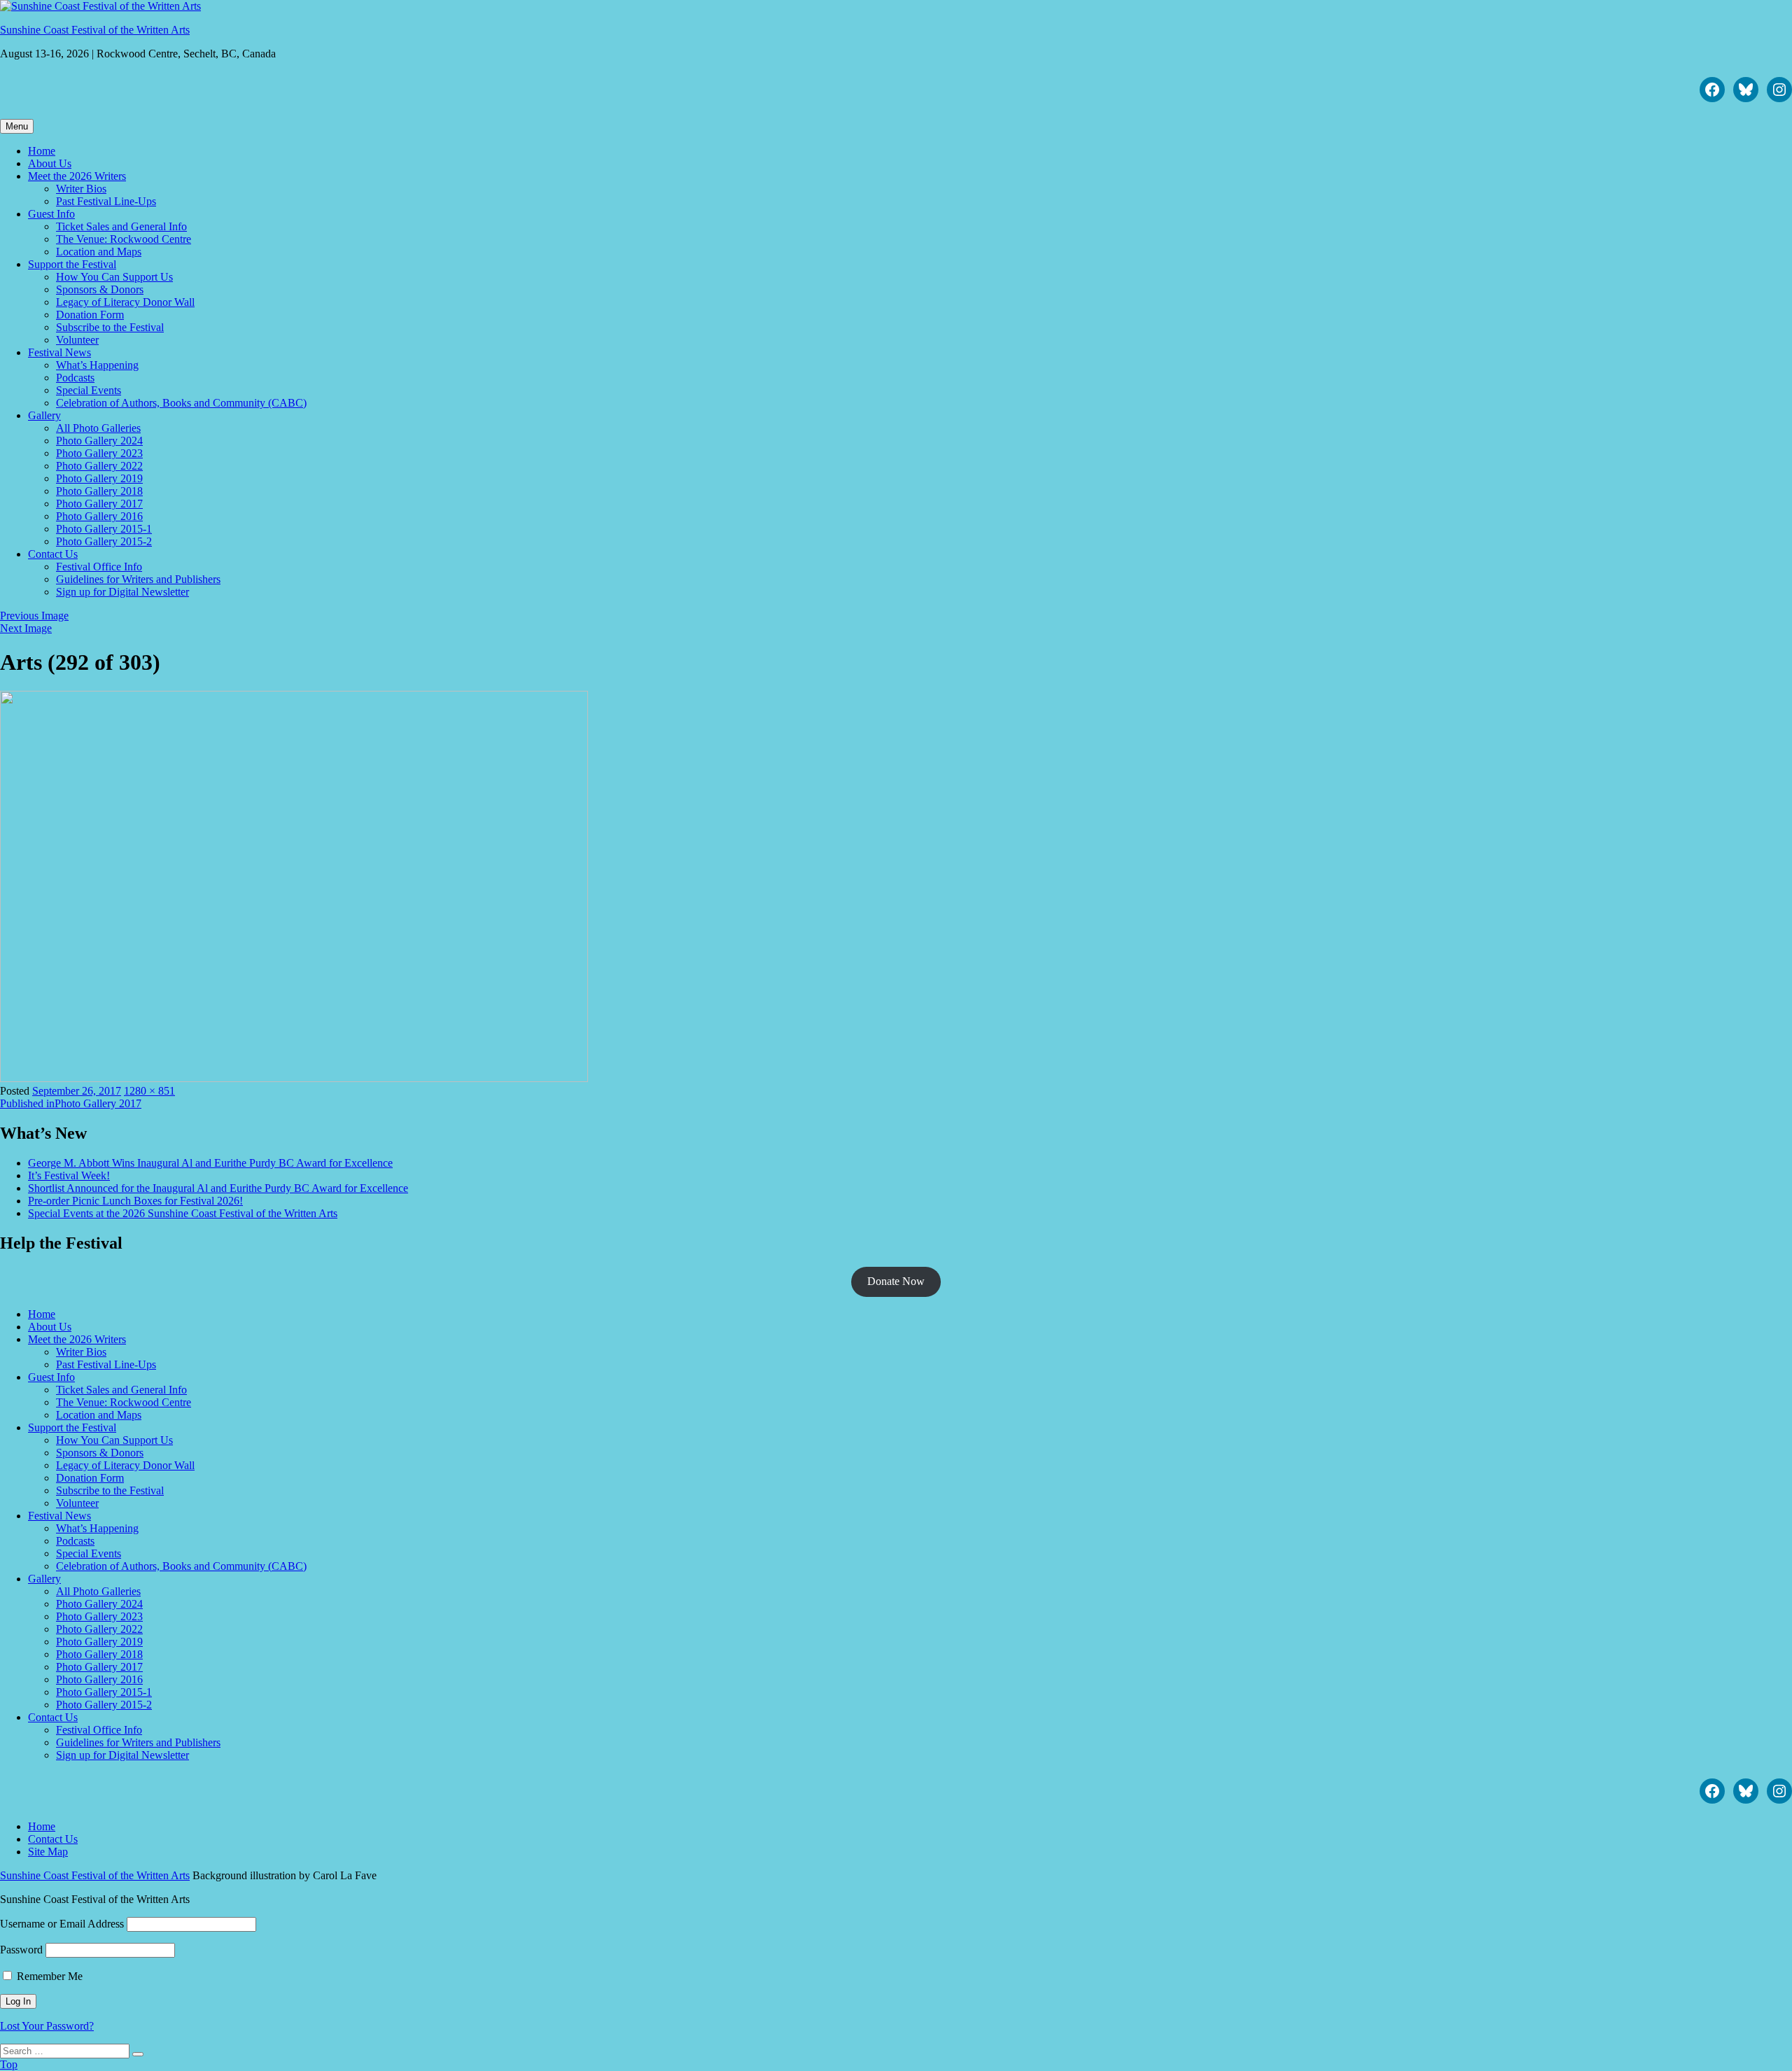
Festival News (59, 352)
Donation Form (90, 315)
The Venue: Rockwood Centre (124, 239)
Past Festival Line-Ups (106, 201)
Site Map (48, 1852)
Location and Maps (99, 252)
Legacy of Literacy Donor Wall (125, 302)
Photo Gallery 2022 (99, 466)
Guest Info (51, 214)
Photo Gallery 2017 (99, 504)
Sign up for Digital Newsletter (122, 592)
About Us (50, 163)
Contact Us (53, 554)
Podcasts (75, 378)
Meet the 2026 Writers (77, 176)
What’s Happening (97, 365)
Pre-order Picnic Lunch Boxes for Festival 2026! (135, 1201)
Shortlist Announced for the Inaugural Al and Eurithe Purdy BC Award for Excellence (218, 1188)
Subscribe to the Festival (110, 327)
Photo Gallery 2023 (99, 453)
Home (42, 151)
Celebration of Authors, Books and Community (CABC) (181, 403)
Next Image (26, 628)
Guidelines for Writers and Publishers (138, 579)
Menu (17, 126)
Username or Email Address (62, 1924)
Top (9, 2064)
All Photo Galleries (98, 428)
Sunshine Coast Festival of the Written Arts (95, 30)
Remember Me (48, 1976)
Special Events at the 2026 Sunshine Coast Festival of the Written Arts (183, 1213)
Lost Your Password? (47, 2026)
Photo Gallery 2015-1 (104, 529)
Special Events (89, 390)
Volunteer (77, 340)
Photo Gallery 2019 (99, 478)
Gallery (44, 415)
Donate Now (896, 1281)
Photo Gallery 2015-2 (104, 541)
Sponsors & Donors (100, 289)
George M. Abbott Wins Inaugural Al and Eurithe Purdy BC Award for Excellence (210, 1163)
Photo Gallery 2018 (99, 491)
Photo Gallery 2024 (99, 441)
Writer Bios (81, 189)
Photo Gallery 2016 (99, 516)
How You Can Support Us (114, 277)
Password (21, 1950)
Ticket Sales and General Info (121, 226)
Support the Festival (72, 264)
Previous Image (34, 616)
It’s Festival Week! (69, 1175)
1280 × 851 (149, 1091)
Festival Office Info (99, 567)
